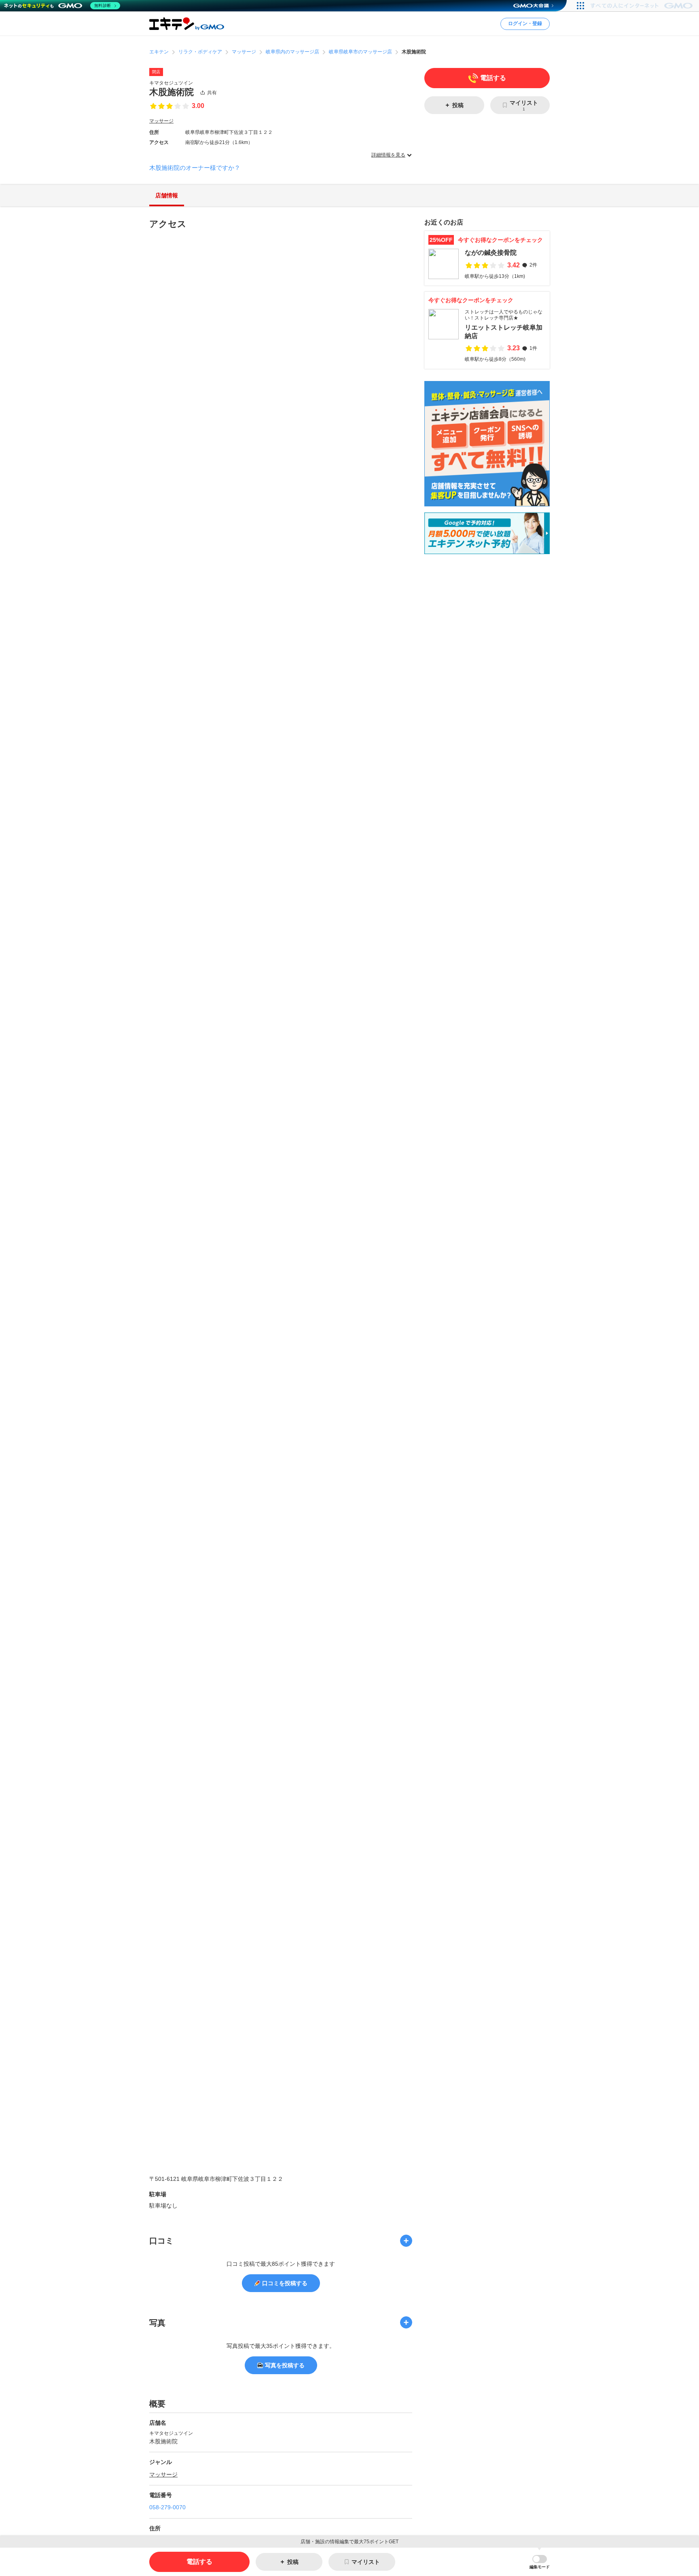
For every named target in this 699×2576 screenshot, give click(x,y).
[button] (540, 2562)
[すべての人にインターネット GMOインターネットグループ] (643, 6)
